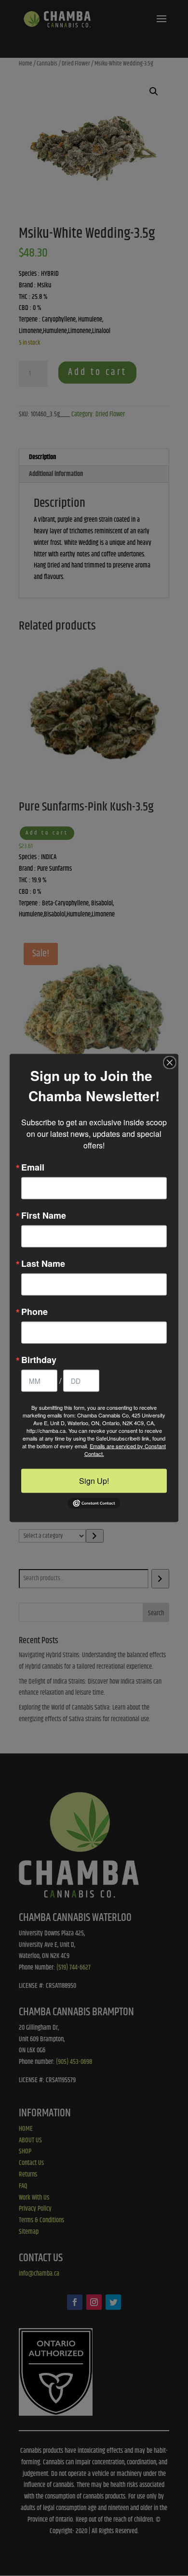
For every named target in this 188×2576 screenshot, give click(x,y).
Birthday (39, 1360)
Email (33, 1167)
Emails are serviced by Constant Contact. (125, 1450)
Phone (34, 1312)
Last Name (43, 1263)
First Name (44, 1215)
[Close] (170, 1063)
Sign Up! (94, 1481)
